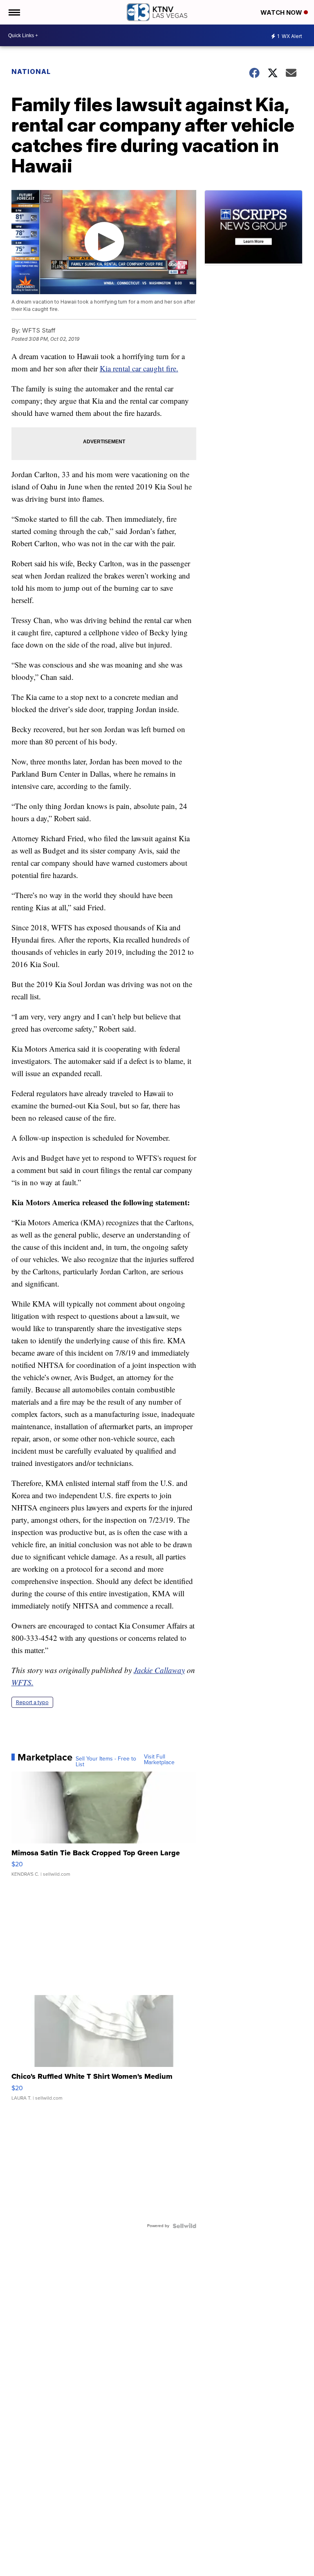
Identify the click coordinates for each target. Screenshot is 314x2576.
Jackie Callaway (159, 1670)
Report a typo (32, 1702)
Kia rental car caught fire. (139, 368)
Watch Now (282, 12)
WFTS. (22, 1682)
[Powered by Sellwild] (184, 2226)
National (31, 71)
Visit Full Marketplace (159, 1760)
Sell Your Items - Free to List (106, 1762)
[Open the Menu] (14, 12)
